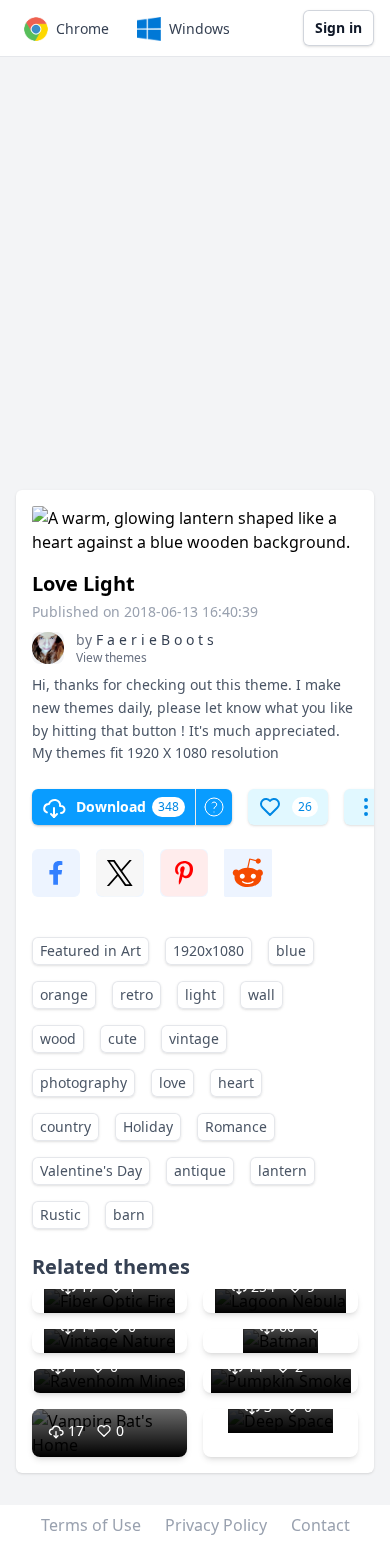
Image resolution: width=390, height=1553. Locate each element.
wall (261, 994)
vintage (194, 1038)
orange (64, 994)
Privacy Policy (216, 1525)
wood (58, 1038)
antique (200, 1170)
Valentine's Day (91, 1170)
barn (129, 1214)
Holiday (148, 1126)
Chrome (82, 28)
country (65, 1126)
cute (122, 1038)
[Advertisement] (195, 283)
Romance (236, 1126)
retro (136, 994)
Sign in (338, 27)
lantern (282, 1170)
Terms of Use (91, 1525)
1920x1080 (208, 950)
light (200, 994)
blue (291, 950)
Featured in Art (90, 950)
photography (83, 1082)
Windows (199, 28)
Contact (320, 1525)
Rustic (60, 1214)
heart (236, 1082)
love (172, 1082)
